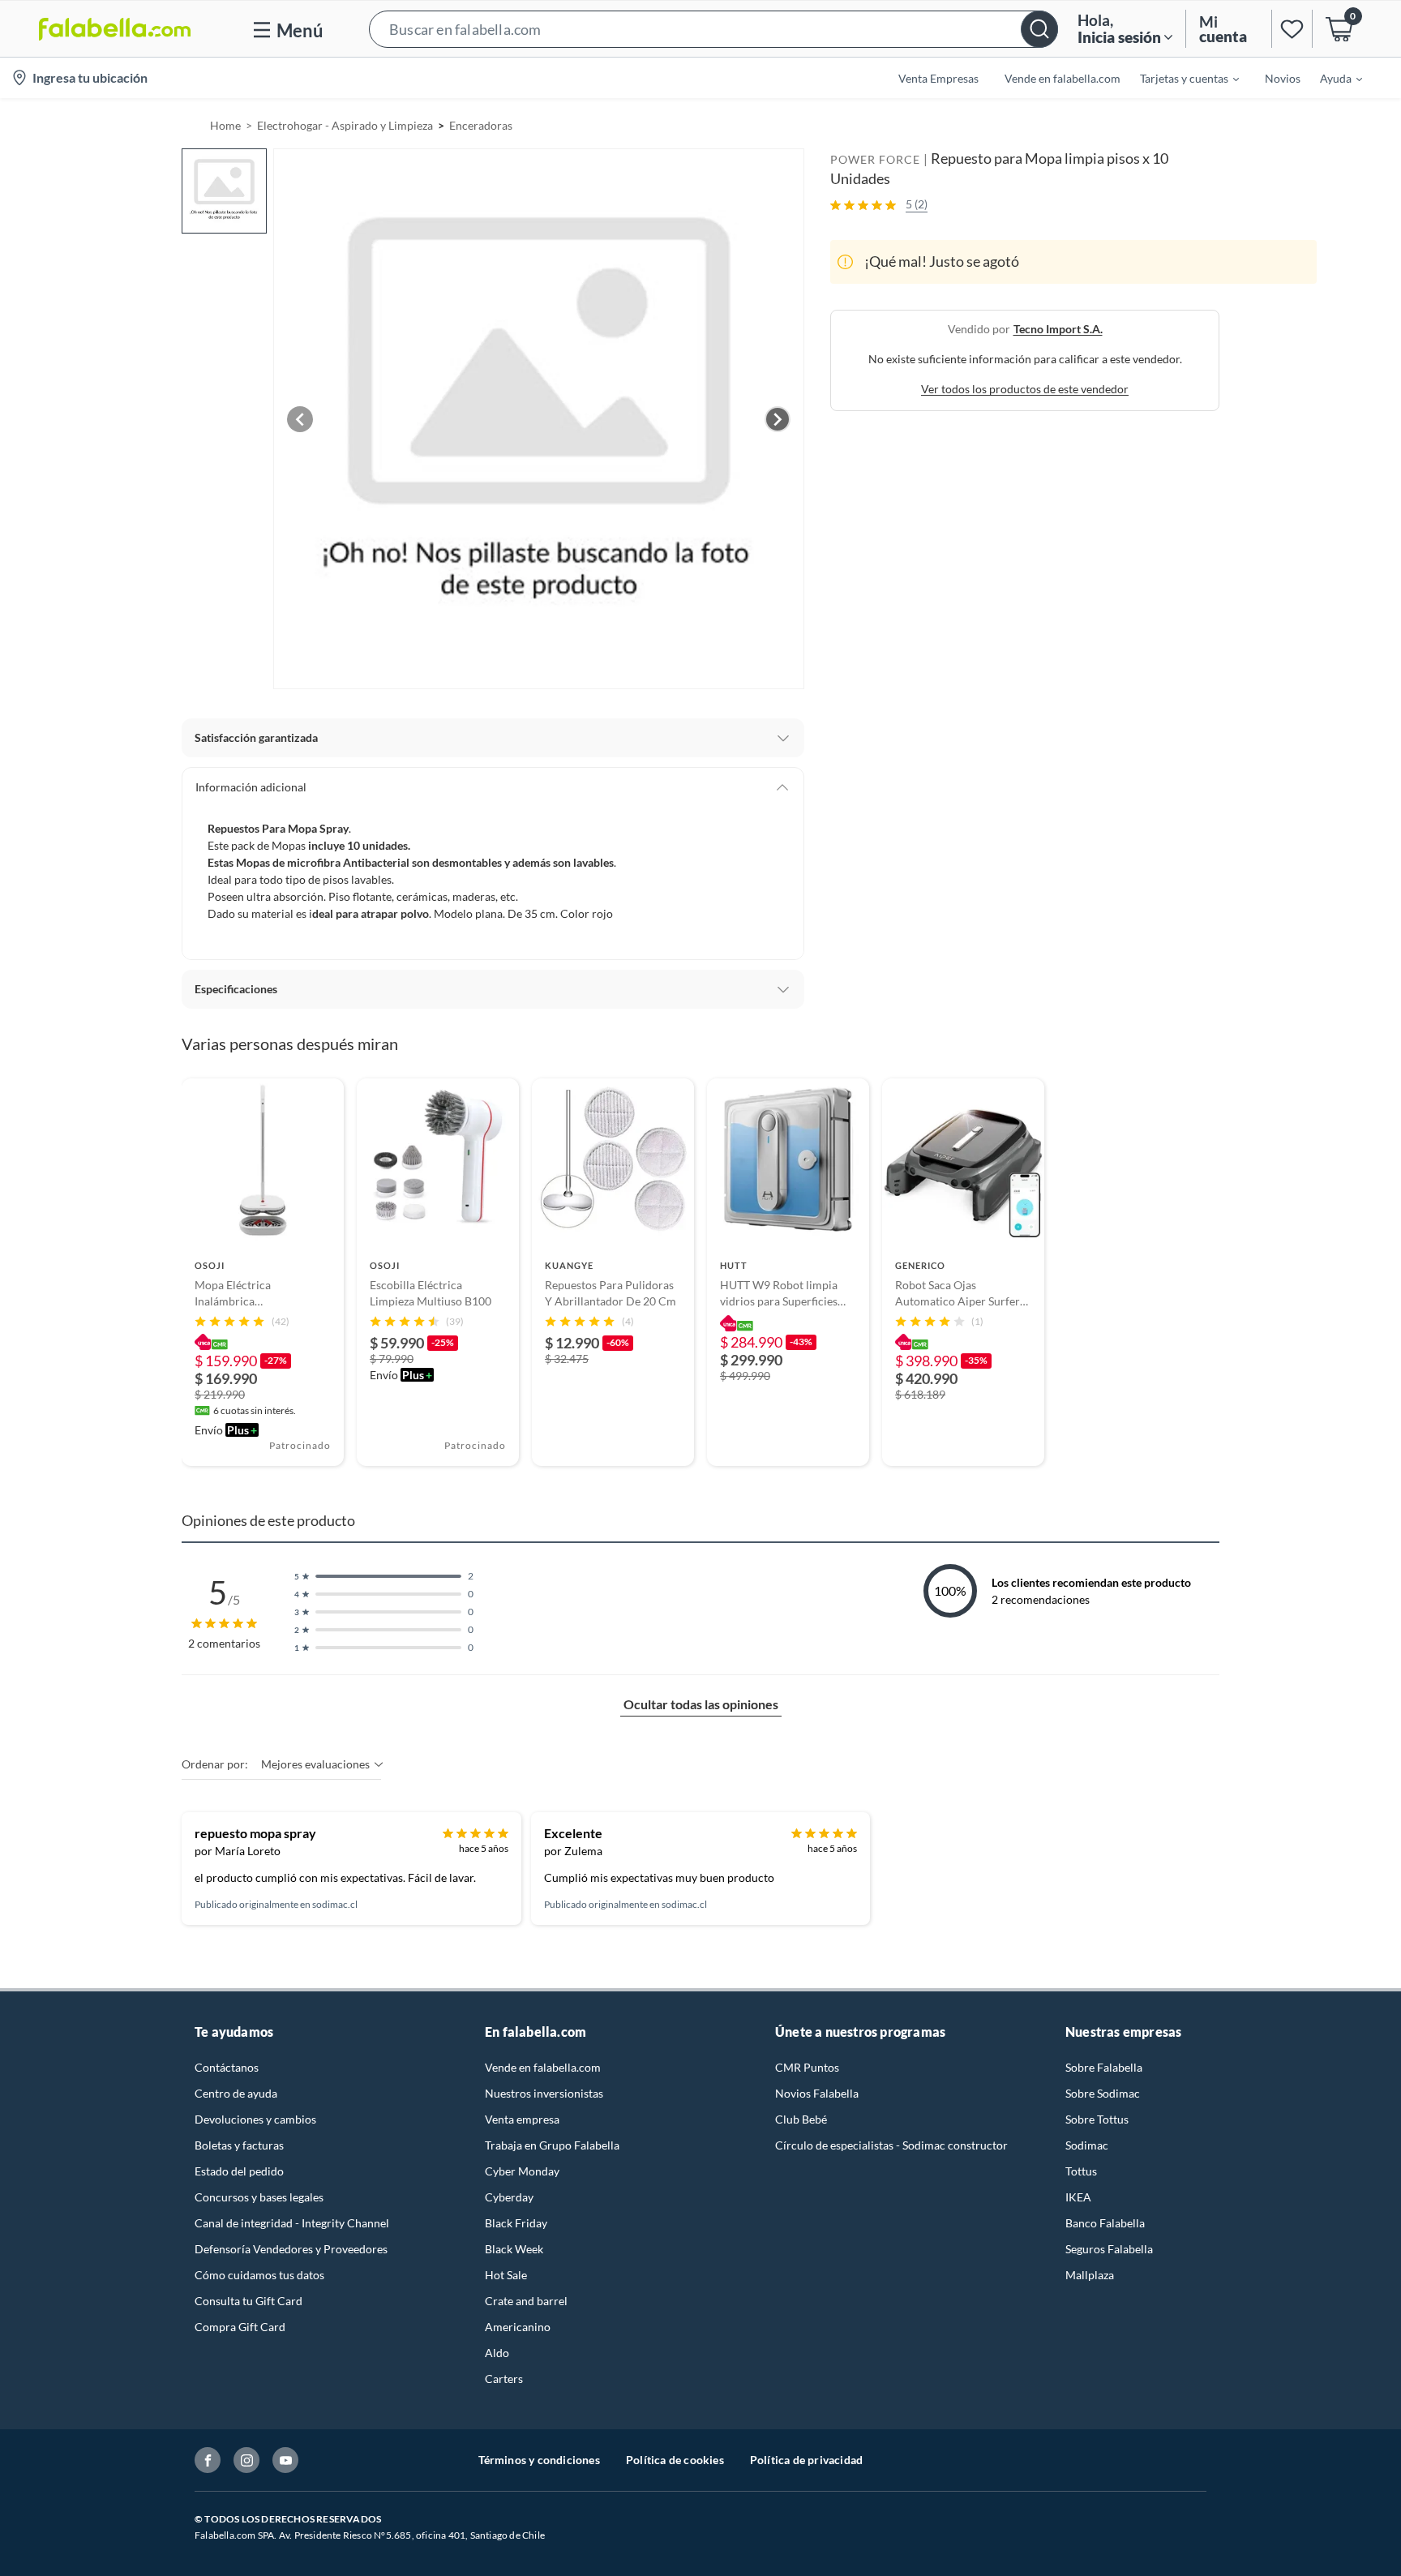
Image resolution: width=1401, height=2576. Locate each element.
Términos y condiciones (539, 2460)
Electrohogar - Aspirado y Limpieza (345, 125)
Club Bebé (801, 2119)
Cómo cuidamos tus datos (259, 2275)
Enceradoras (481, 125)
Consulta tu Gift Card (248, 2301)
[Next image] (778, 419)
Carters (504, 2379)
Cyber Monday (522, 2171)
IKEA (1078, 2197)
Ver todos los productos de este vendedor (1025, 389)
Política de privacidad (806, 2460)
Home (225, 125)
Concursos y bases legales (259, 2197)
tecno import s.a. (1058, 329)
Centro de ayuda (236, 2093)
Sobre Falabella (1104, 2067)
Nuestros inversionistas (544, 2093)
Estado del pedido (239, 2171)
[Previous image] (300, 419)
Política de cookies (675, 2460)
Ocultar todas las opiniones (701, 1704)
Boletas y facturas (239, 2145)
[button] (713, 29)
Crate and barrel (526, 2301)
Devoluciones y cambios (255, 2119)
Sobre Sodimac (1103, 2093)
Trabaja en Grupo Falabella (552, 2145)
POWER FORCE (875, 159)
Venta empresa (522, 2119)
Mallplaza (1090, 2275)
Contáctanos (227, 2067)
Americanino (518, 2327)
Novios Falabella (817, 2093)
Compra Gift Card (240, 2327)
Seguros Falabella (1109, 2249)
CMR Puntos (807, 2067)
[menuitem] (1180, 78)
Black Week (514, 2249)
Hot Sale (506, 2275)
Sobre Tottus (1097, 2119)
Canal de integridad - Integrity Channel (292, 2223)
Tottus (1081, 2171)
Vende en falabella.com (543, 2067)
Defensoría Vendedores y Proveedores (291, 2249)
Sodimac (1087, 2145)
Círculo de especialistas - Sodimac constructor (891, 2145)
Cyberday (509, 2197)
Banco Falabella (1105, 2223)
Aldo (497, 2353)
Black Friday (516, 2223)
